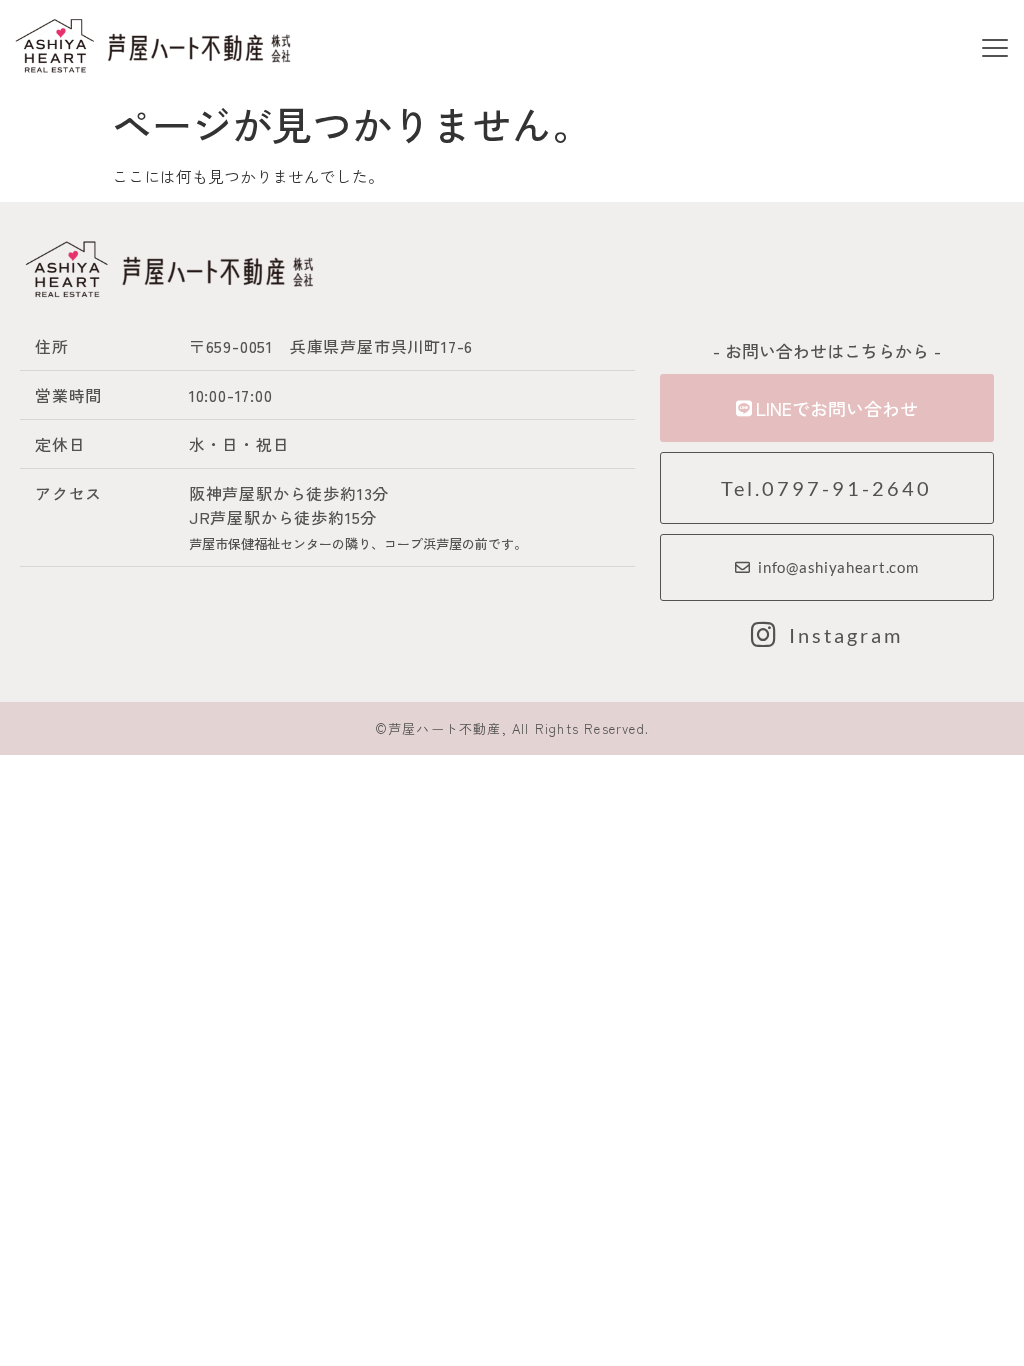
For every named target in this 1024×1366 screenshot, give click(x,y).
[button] (995, 49)
